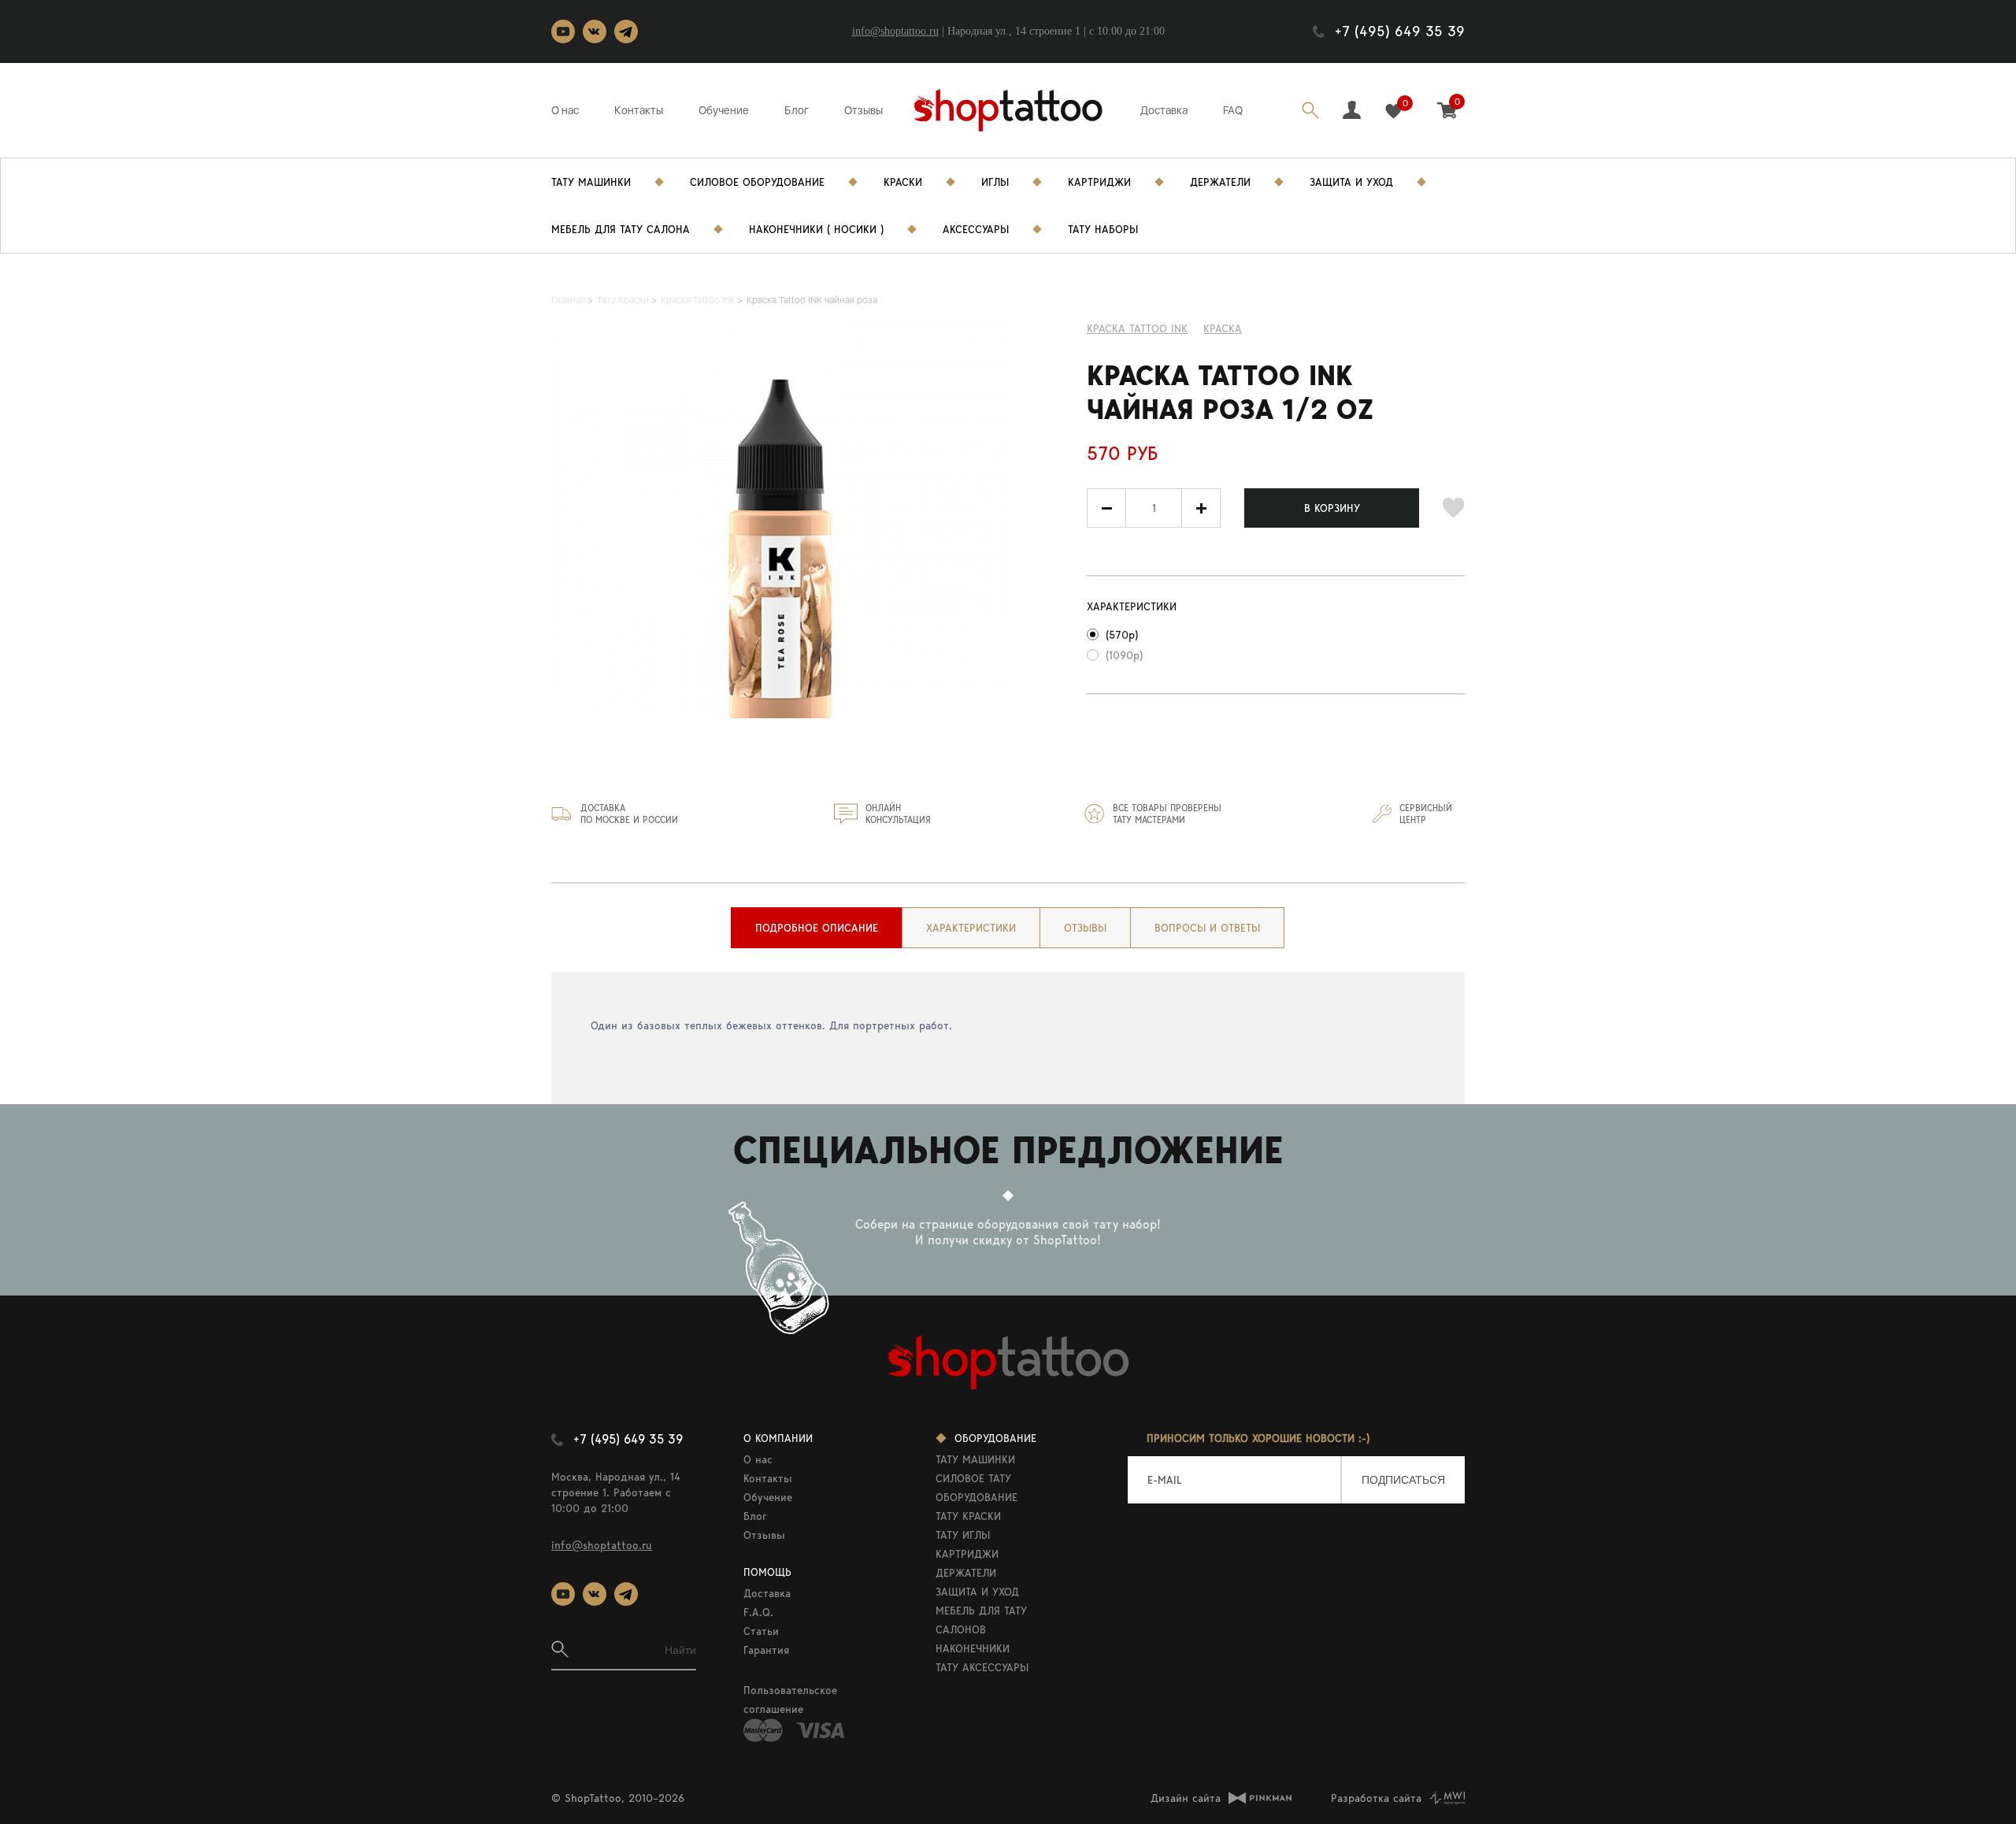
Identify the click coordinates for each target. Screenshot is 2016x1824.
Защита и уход (1351, 182)
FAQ (1233, 110)
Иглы (995, 182)
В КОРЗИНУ (1332, 508)
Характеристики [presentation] (971, 928)
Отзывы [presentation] (1085, 928)
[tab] (817, 928)
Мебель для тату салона (621, 229)
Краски (903, 182)
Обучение (724, 110)
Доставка (1164, 110)
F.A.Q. (758, 1612)
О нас (565, 110)
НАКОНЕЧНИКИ (973, 1648)
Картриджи (1099, 182)
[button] (1201, 508)
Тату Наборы (1103, 229)
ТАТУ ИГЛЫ (963, 1535)
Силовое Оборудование (757, 182)
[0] (1393, 111)
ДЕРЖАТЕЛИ (966, 1573)
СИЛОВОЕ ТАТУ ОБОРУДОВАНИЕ (976, 1488)
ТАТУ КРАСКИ (968, 1516)
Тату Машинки (591, 182)
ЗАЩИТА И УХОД (977, 1592)
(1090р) (1124, 655)
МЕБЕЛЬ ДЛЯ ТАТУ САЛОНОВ (981, 1620)
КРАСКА (1223, 328)
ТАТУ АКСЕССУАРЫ (982, 1667)
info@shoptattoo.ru (895, 31)
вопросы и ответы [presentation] (1207, 928)
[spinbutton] (1154, 508)
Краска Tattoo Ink (1137, 328)
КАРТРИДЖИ (967, 1554)
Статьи (761, 1631)
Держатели (1220, 182)
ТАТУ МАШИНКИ (975, 1459)
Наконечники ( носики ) (816, 229)
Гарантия (766, 1650)
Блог (797, 110)
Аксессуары (976, 229)
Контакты (639, 110)
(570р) (1122, 635)
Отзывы (863, 110)
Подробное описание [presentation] (817, 928)
